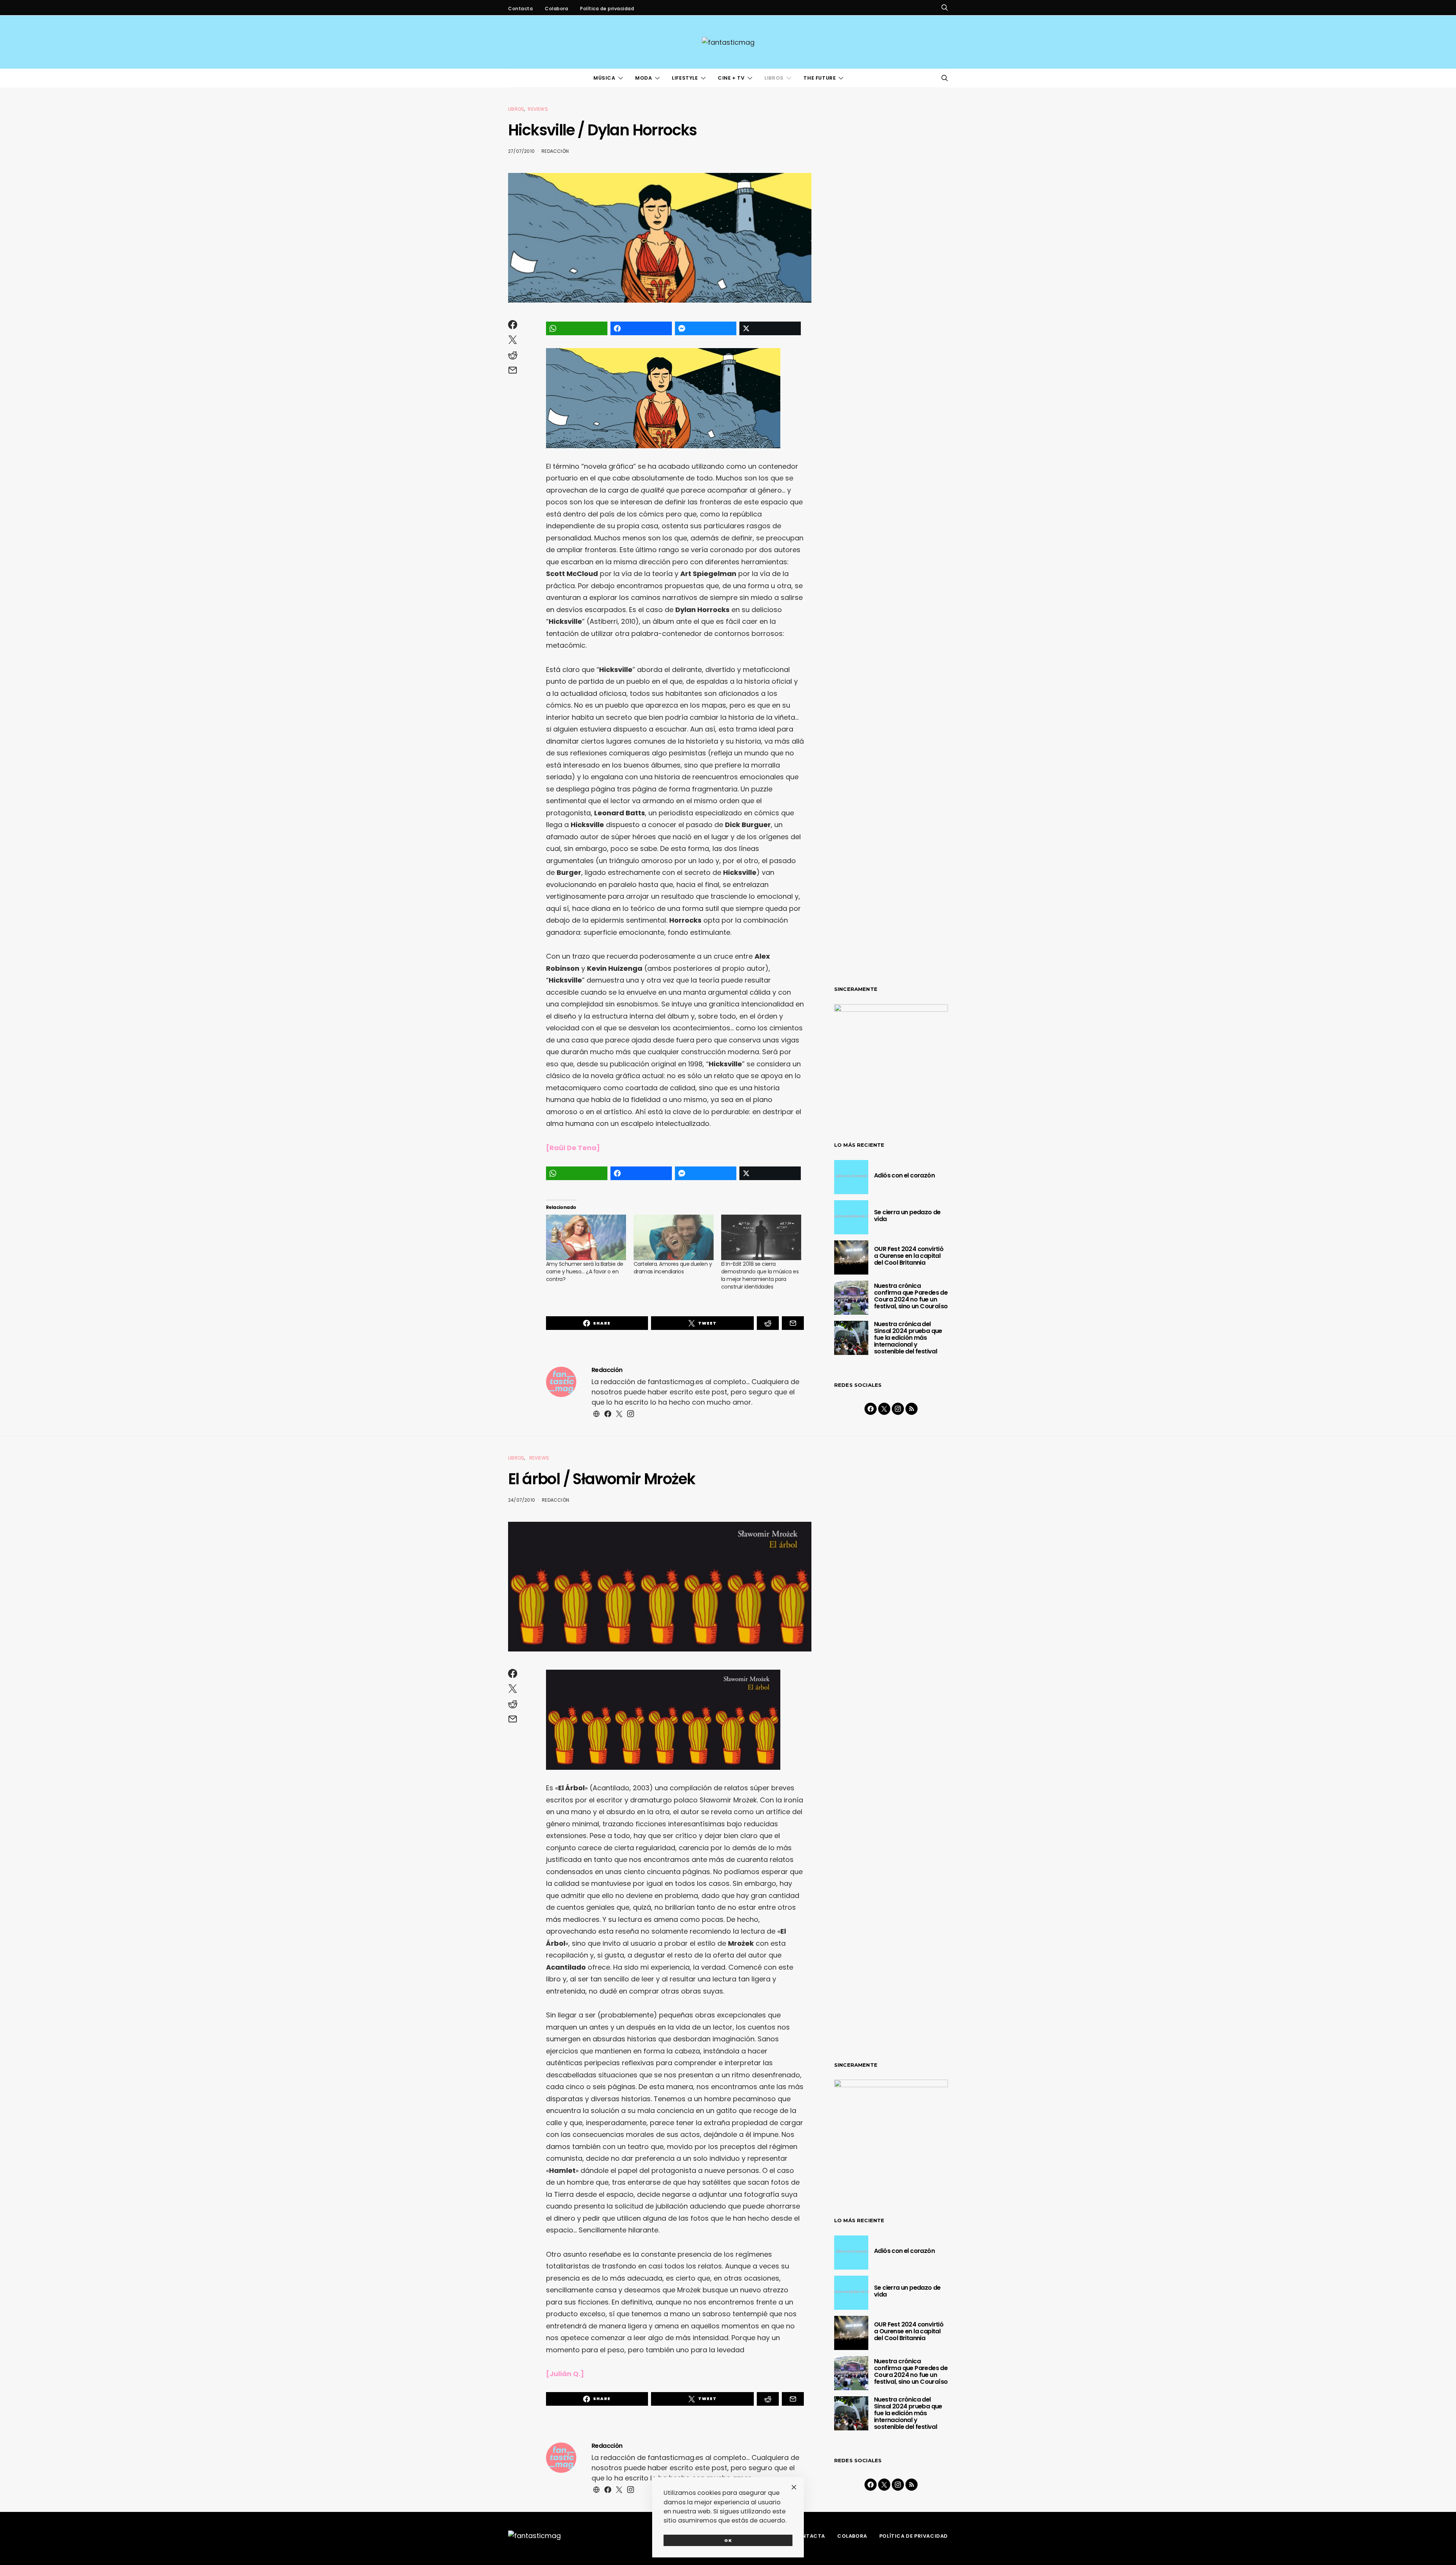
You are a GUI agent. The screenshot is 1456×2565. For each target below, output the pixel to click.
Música (604, 78)
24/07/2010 (522, 1500)
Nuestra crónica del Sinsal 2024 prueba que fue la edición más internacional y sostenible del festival (908, 1338)
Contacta (520, 9)
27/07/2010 (521, 151)
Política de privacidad (607, 9)
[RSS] (912, 1409)
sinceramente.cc (727, 1279)
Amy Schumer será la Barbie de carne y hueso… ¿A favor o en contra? (585, 1272)
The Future (820, 78)
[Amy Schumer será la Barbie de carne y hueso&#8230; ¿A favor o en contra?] (586, 1238)
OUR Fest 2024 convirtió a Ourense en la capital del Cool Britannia (909, 1256)
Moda (643, 78)
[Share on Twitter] (770, 328)
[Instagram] (898, 1409)
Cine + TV (731, 78)
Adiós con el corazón (904, 1175)
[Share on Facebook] (641, 328)
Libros (774, 78)
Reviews (538, 109)
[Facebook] (871, 1409)
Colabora (556, 9)
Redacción (555, 151)
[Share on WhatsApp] (577, 328)
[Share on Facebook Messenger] (706, 328)
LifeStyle (685, 78)
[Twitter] (884, 1409)
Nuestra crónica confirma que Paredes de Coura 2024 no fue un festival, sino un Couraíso (911, 1296)
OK (728, 2540)
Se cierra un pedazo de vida (907, 1216)
